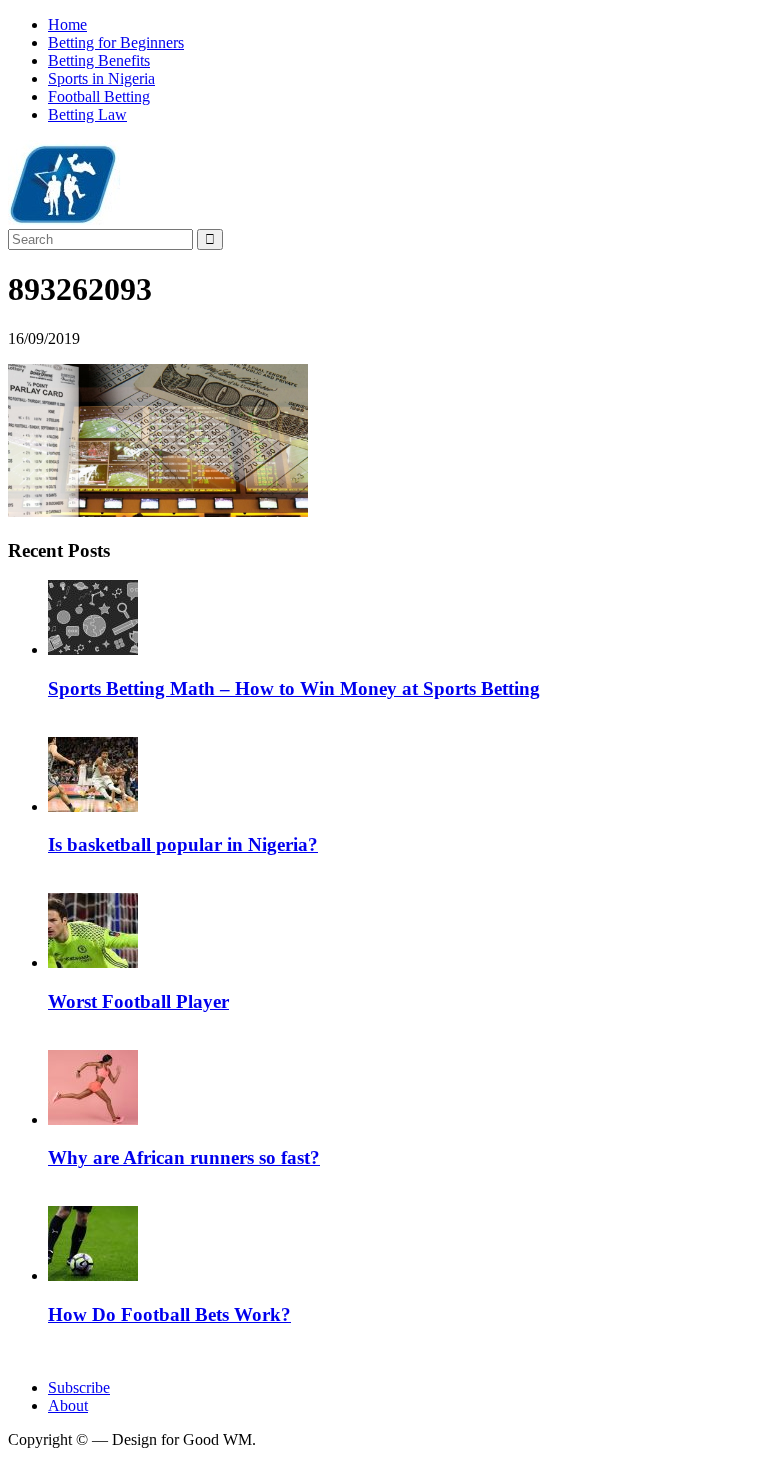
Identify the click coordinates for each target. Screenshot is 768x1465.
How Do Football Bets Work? (169, 1314)
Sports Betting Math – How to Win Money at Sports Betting (294, 688)
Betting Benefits (99, 60)
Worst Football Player (138, 1001)
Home (67, 24)
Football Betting (99, 96)
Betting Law (87, 114)
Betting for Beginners (116, 42)
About (68, 1405)
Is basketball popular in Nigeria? (183, 844)
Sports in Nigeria (101, 78)
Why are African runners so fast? (184, 1157)
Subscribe (79, 1387)
